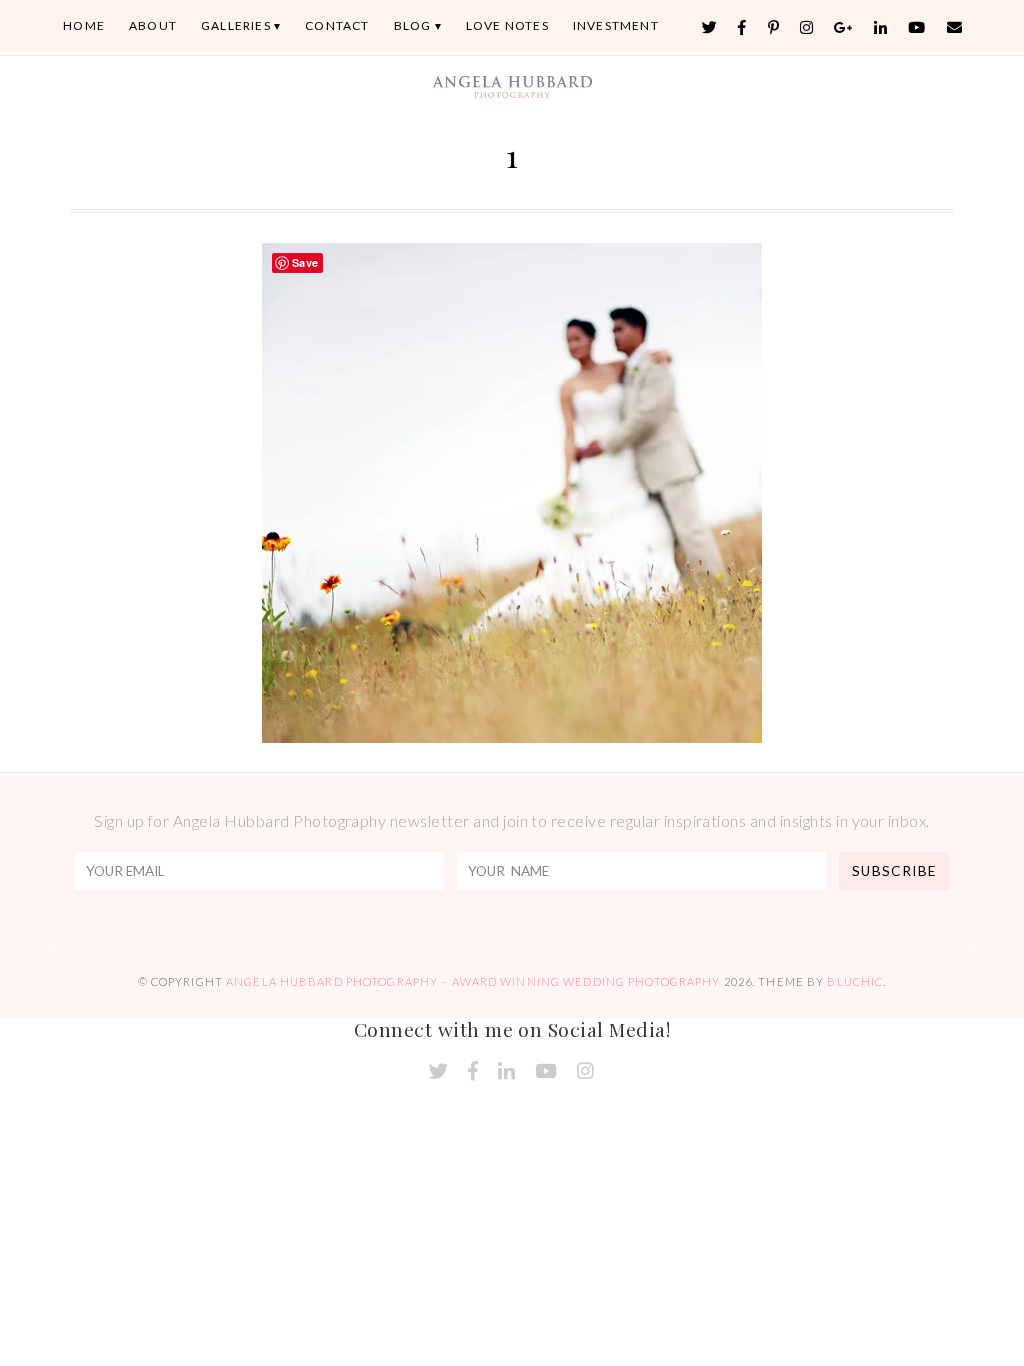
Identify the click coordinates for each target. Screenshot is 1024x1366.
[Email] (955, 27)
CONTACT (337, 25)
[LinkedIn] (881, 27)
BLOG (413, 25)
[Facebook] (742, 27)
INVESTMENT (616, 25)
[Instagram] (807, 27)
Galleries (236, 25)
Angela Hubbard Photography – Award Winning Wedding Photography (473, 981)
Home (84, 25)
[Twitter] (710, 27)
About (153, 25)
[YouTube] (917, 27)
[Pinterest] (774, 27)
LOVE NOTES (507, 25)
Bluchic (855, 981)
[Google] (844, 27)
